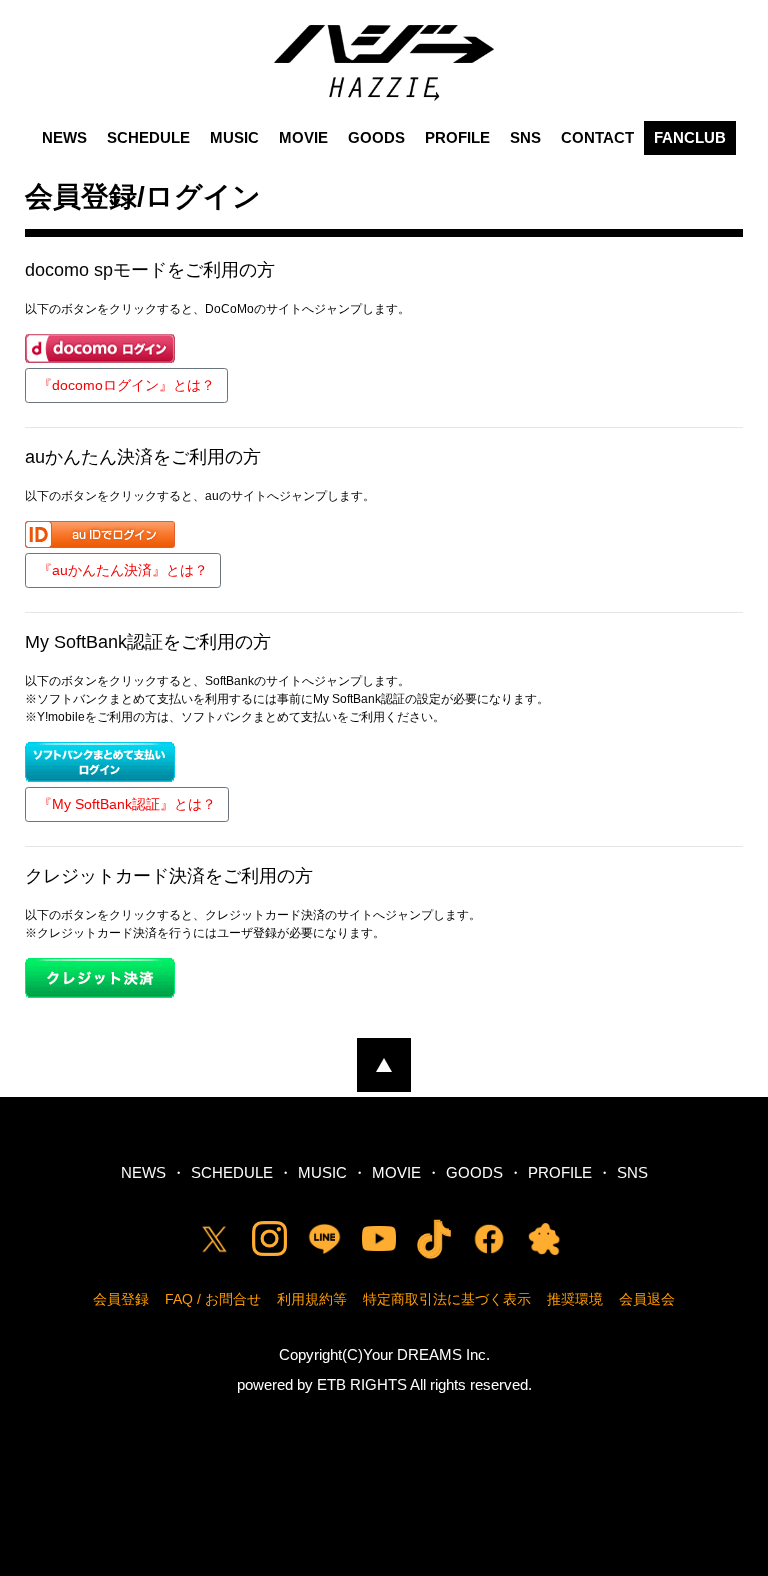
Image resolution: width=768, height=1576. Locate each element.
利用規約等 (312, 1299)
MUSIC (234, 137)
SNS (525, 137)
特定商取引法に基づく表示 (447, 1299)
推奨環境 (575, 1299)
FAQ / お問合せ (213, 1299)
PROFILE (457, 137)
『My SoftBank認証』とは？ (127, 804)
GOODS (376, 137)
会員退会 (647, 1299)
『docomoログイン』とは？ (126, 385)
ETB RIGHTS (362, 1384)
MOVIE (303, 137)
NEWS (64, 137)
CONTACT (597, 137)
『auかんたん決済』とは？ (123, 570)
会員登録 (121, 1299)
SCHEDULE (148, 137)
